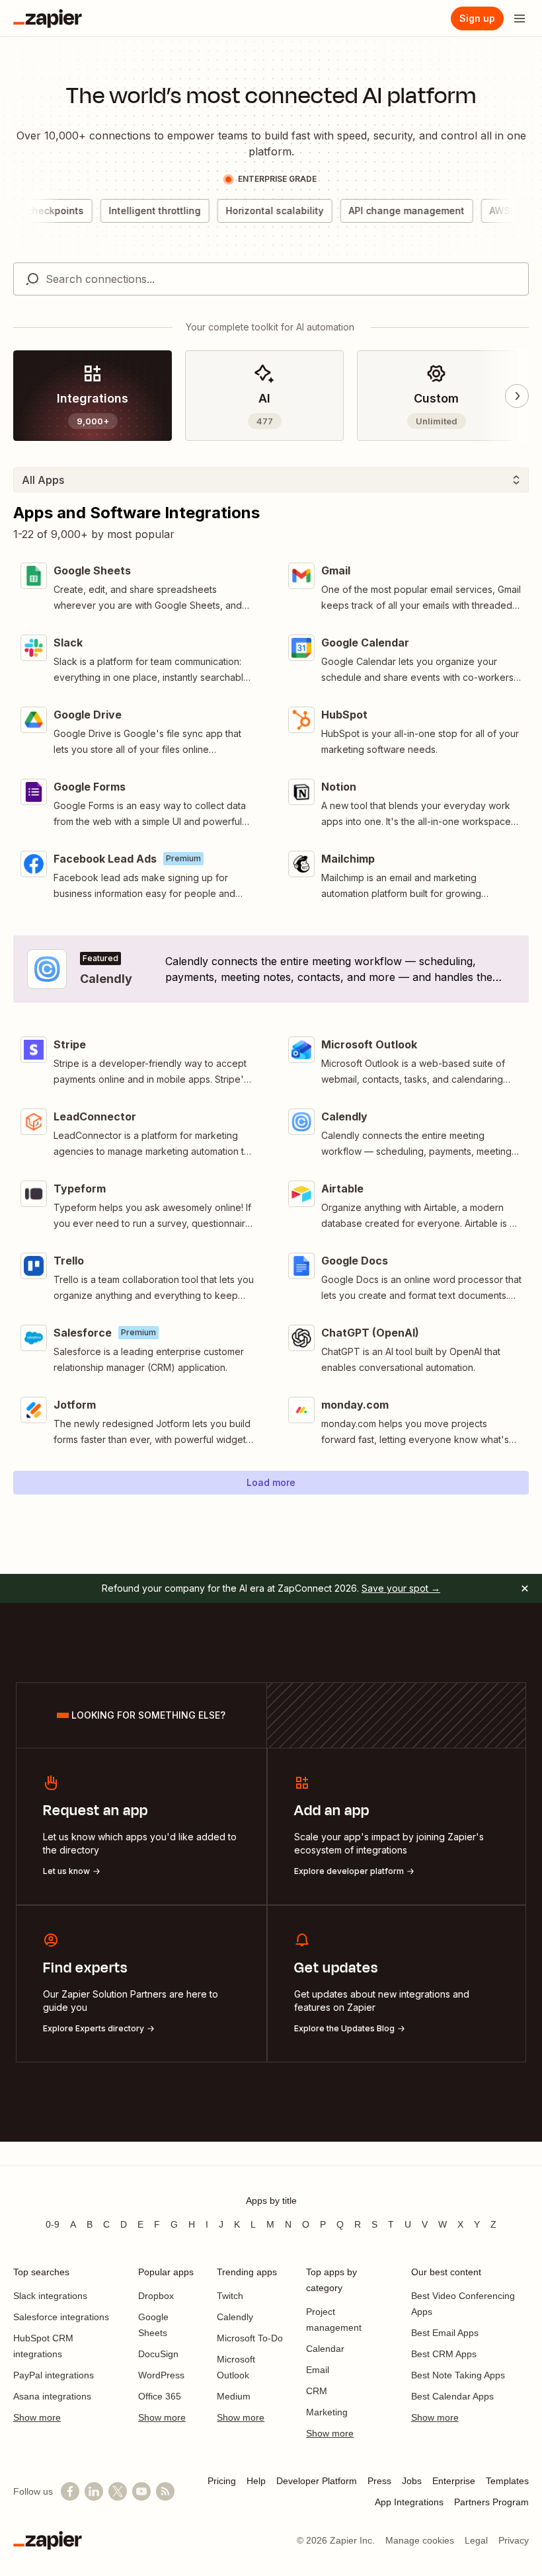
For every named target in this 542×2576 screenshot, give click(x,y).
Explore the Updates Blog (344, 2028)
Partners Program (491, 2502)
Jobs (412, 2481)
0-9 (53, 2224)
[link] (93, 396)
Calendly (235, 2317)
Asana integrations (52, 2396)
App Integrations (409, 2502)
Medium (234, 2396)
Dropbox (156, 2296)
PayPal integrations (54, 2375)
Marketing (327, 2412)
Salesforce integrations (61, 2317)
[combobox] (271, 279)
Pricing (222, 2481)
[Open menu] (520, 19)
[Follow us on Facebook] (70, 2491)
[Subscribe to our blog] (165, 2491)
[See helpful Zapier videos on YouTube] (141, 2491)
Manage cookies (420, 2540)
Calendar (325, 2349)
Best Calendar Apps (452, 2396)
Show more (37, 2417)
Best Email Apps (445, 2333)
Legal (476, 2540)
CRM (317, 2391)
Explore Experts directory (94, 2028)
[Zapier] (48, 19)
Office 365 (160, 2396)
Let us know (66, 1871)
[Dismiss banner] (525, 1588)
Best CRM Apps (444, 2354)
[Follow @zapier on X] (118, 2491)
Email (318, 2370)
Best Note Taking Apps (458, 2375)
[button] (271, 1483)
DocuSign (158, 2354)
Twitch (230, 2296)
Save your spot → (401, 1588)
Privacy (514, 2540)
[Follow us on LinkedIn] (94, 2491)
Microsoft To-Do (250, 2338)
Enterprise (454, 2481)
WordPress (161, 2375)
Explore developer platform (349, 1871)
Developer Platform (317, 2481)
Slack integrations (50, 2296)
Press (379, 2481)
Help (256, 2481)
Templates (507, 2481)
